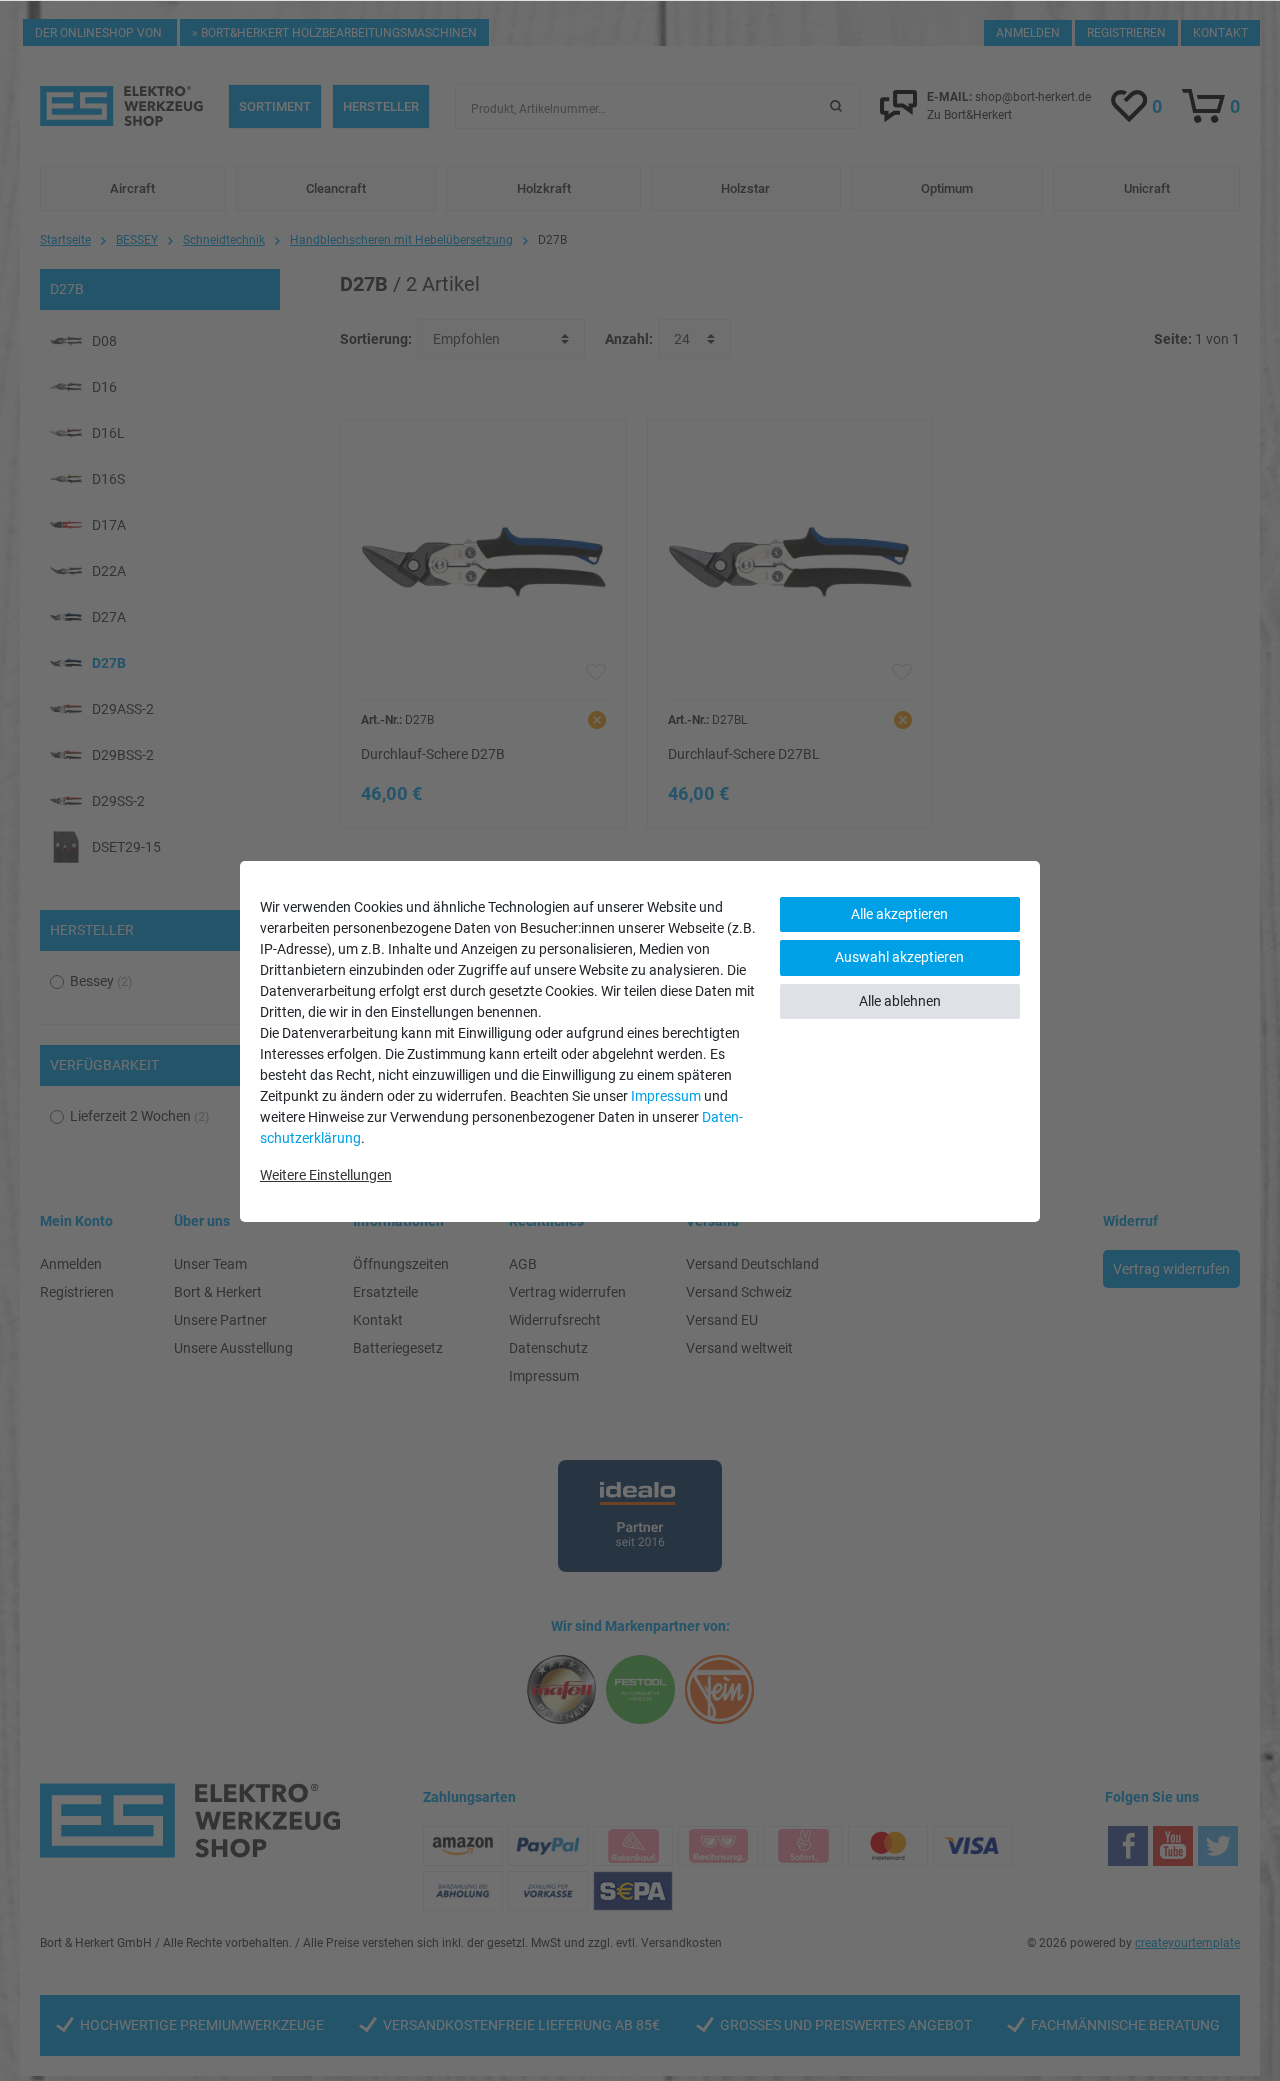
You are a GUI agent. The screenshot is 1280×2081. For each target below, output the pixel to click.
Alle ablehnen (900, 1001)
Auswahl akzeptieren (899, 957)
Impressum (666, 1096)
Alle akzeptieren (899, 914)
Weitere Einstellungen (326, 1175)
